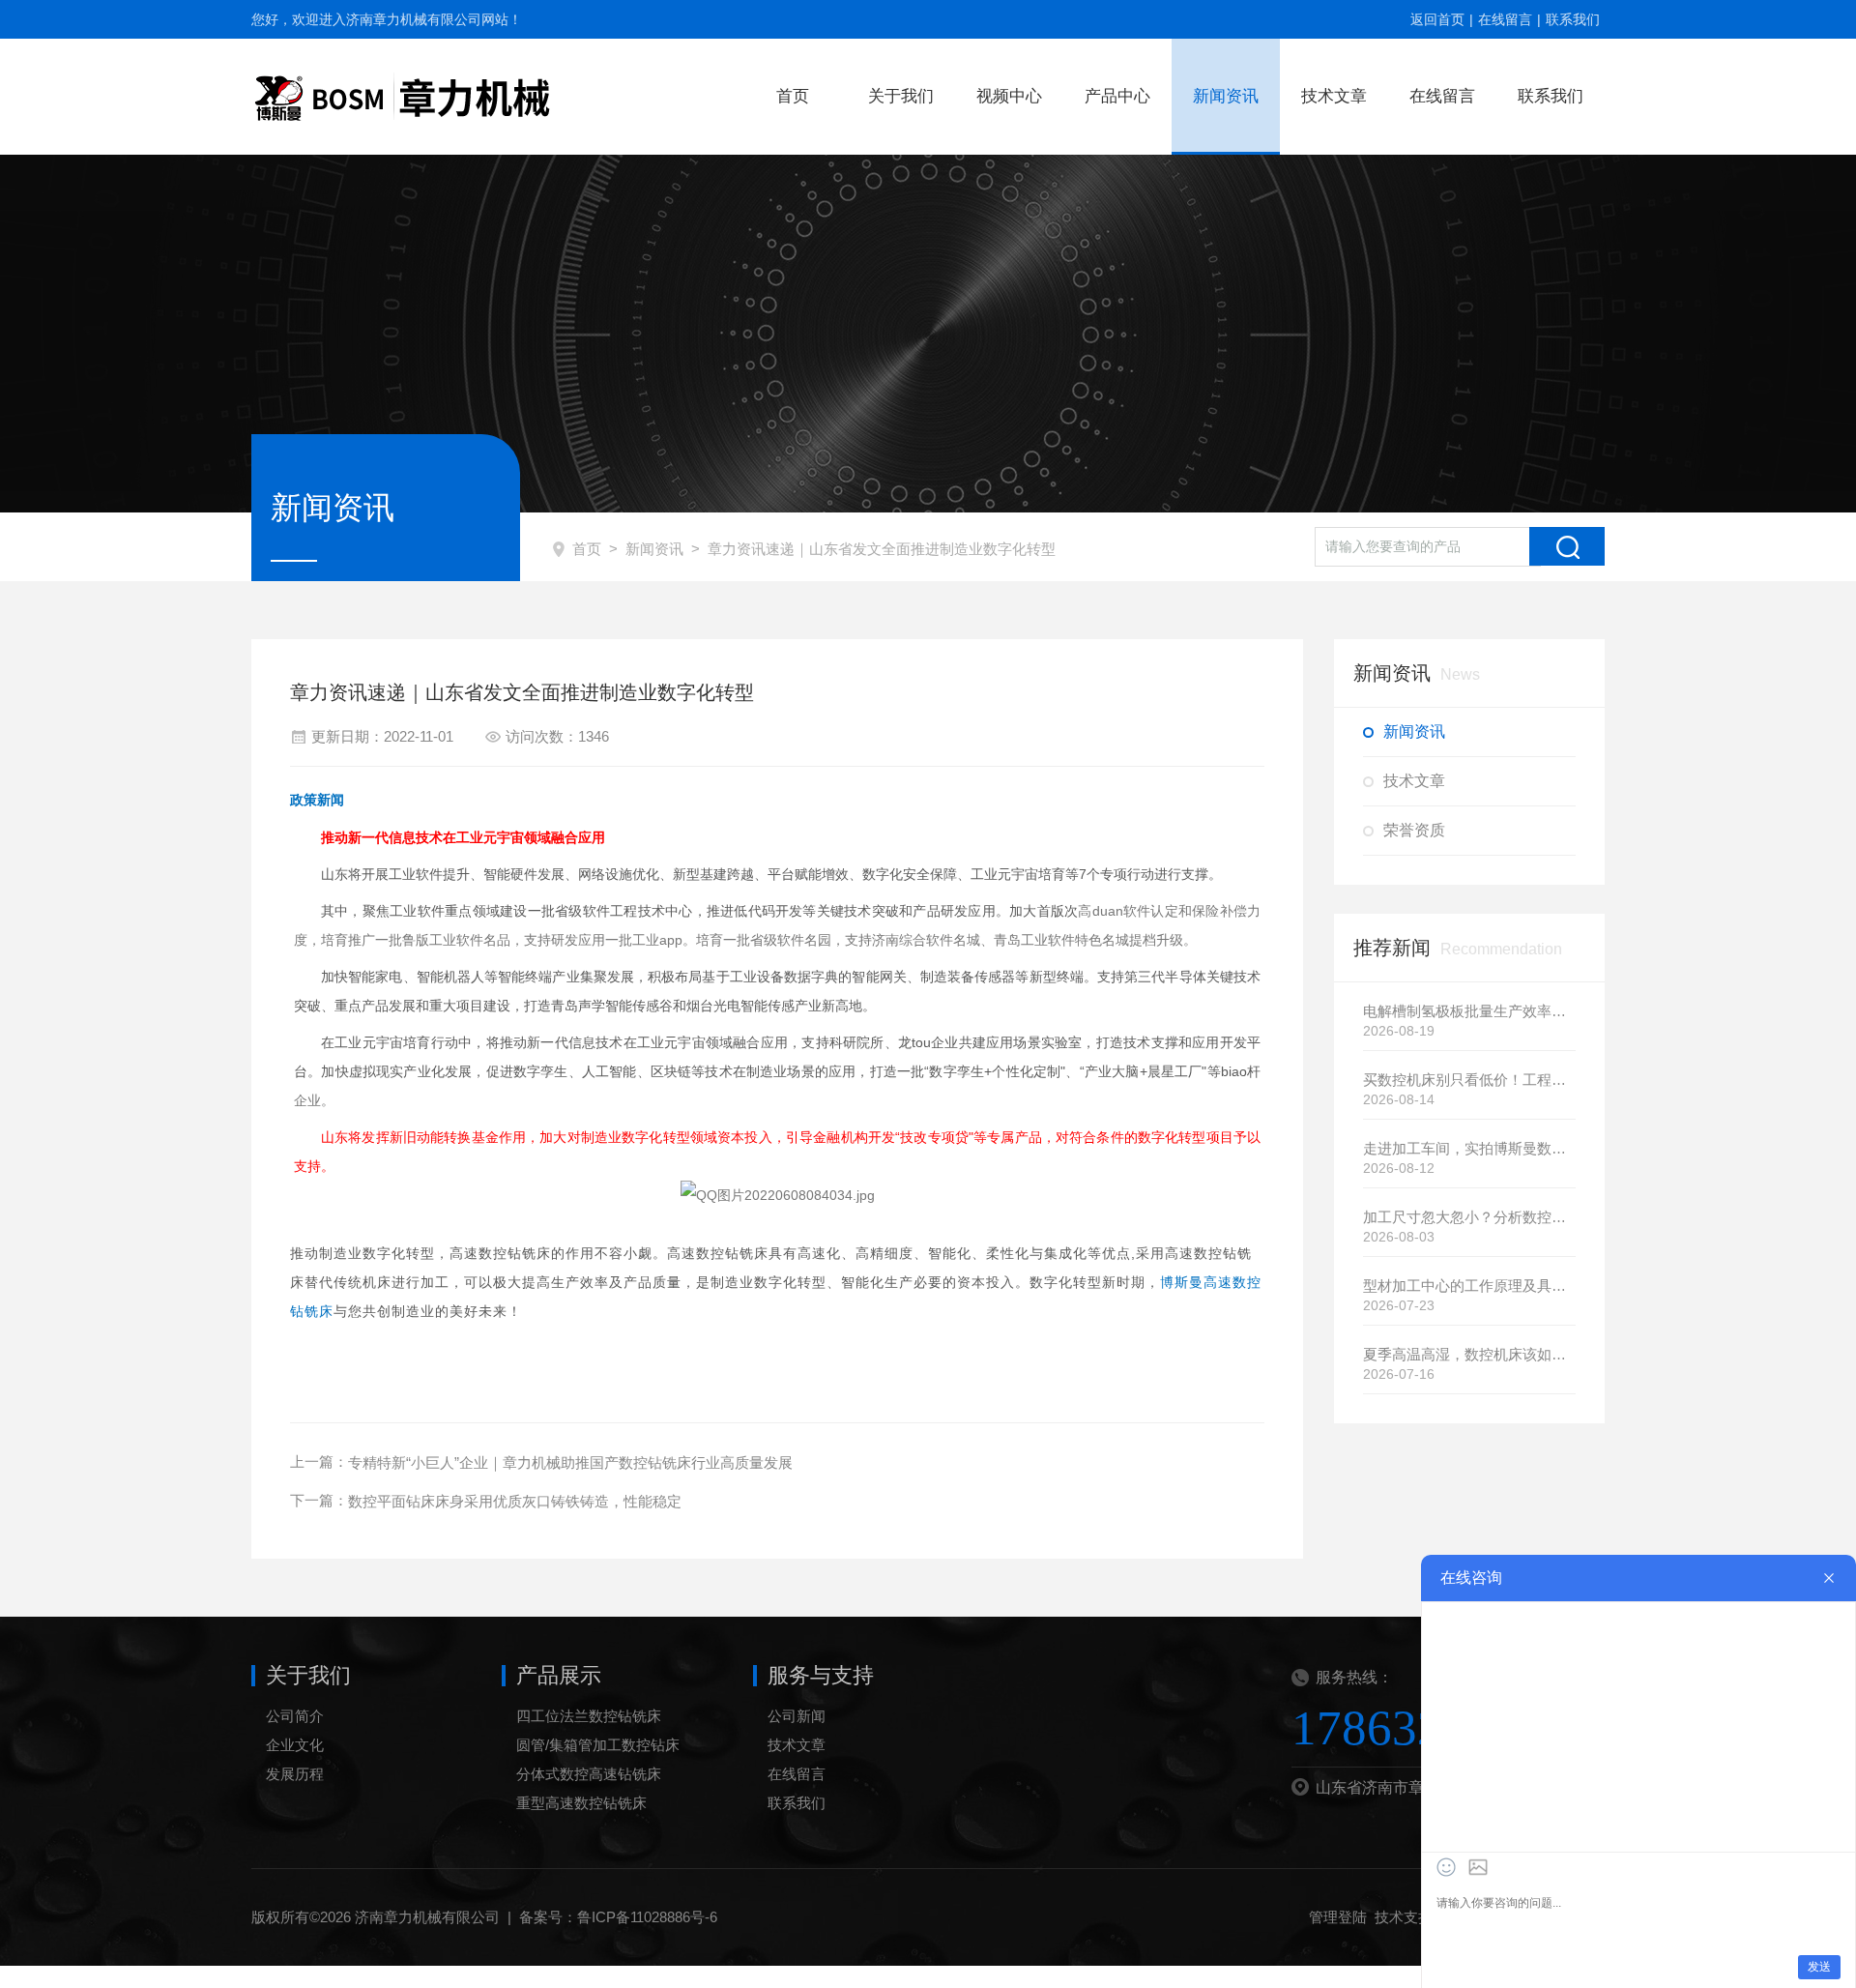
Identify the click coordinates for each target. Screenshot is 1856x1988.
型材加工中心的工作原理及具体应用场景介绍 (1469, 1286)
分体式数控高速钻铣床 (589, 1774)
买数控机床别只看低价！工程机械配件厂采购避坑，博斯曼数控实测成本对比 (1469, 1080)
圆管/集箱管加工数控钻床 (598, 1745)
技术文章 (1334, 96)
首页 (793, 96)
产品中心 (1117, 96)
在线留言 (1505, 19)
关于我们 (901, 96)
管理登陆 (1338, 1917)
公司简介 (295, 1716)
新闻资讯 (1226, 96)
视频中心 (1009, 96)
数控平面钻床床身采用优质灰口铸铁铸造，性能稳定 (515, 1501)
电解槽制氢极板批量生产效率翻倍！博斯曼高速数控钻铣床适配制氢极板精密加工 (1469, 1011)
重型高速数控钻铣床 (581, 1803)
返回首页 (1437, 19)
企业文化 (295, 1745)
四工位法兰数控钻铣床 (589, 1716)
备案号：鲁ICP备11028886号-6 (618, 1917)
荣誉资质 (1414, 830)
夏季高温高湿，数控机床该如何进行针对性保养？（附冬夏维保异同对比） (1469, 1354)
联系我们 (1573, 19)
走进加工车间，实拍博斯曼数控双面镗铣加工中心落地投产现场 (1469, 1148)
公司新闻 (797, 1716)
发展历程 (295, 1774)
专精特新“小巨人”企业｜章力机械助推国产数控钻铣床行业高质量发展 (570, 1462)
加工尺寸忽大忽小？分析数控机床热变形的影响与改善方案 (1469, 1217)
